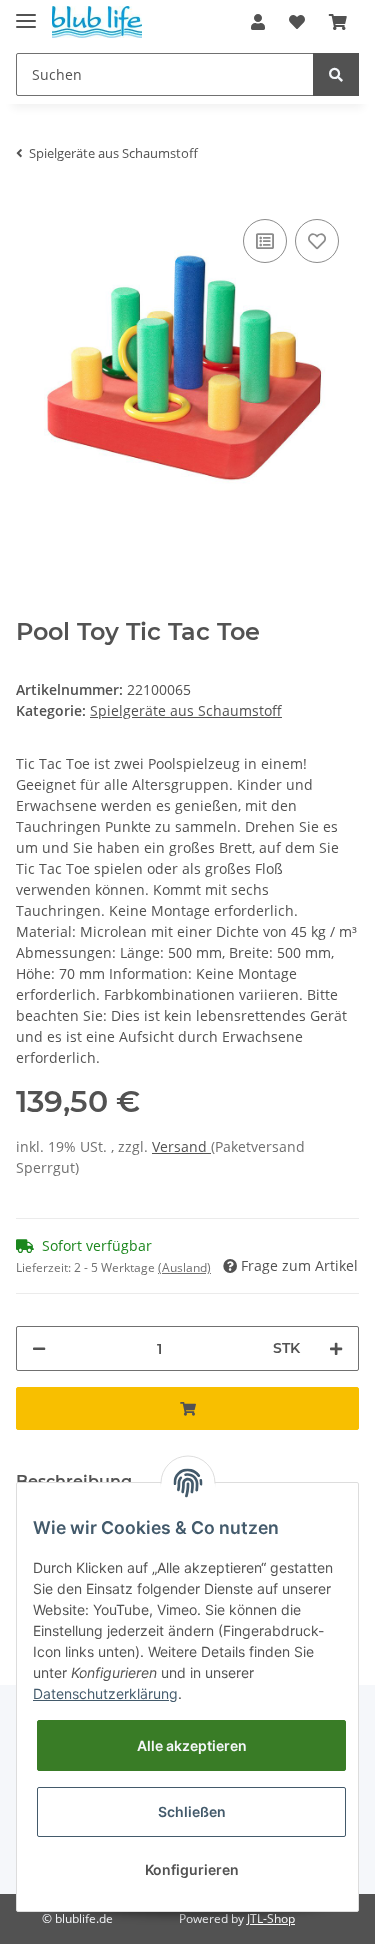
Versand (181, 1146)
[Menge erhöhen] (336, 1348)
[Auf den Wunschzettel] (317, 241)
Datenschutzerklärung (105, 1693)
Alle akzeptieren (192, 1745)
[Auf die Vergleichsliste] (265, 241)
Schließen (192, 1811)
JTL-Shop (271, 1918)
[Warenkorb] (338, 22)
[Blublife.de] (97, 22)
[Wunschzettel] (297, 22)
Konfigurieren (192, 1869)
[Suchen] (336, 74)
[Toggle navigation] (26, 12)
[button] (258, 22)
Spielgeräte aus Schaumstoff (186, 710)
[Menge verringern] (39, 1348)
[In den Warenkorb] (187, 1408)
